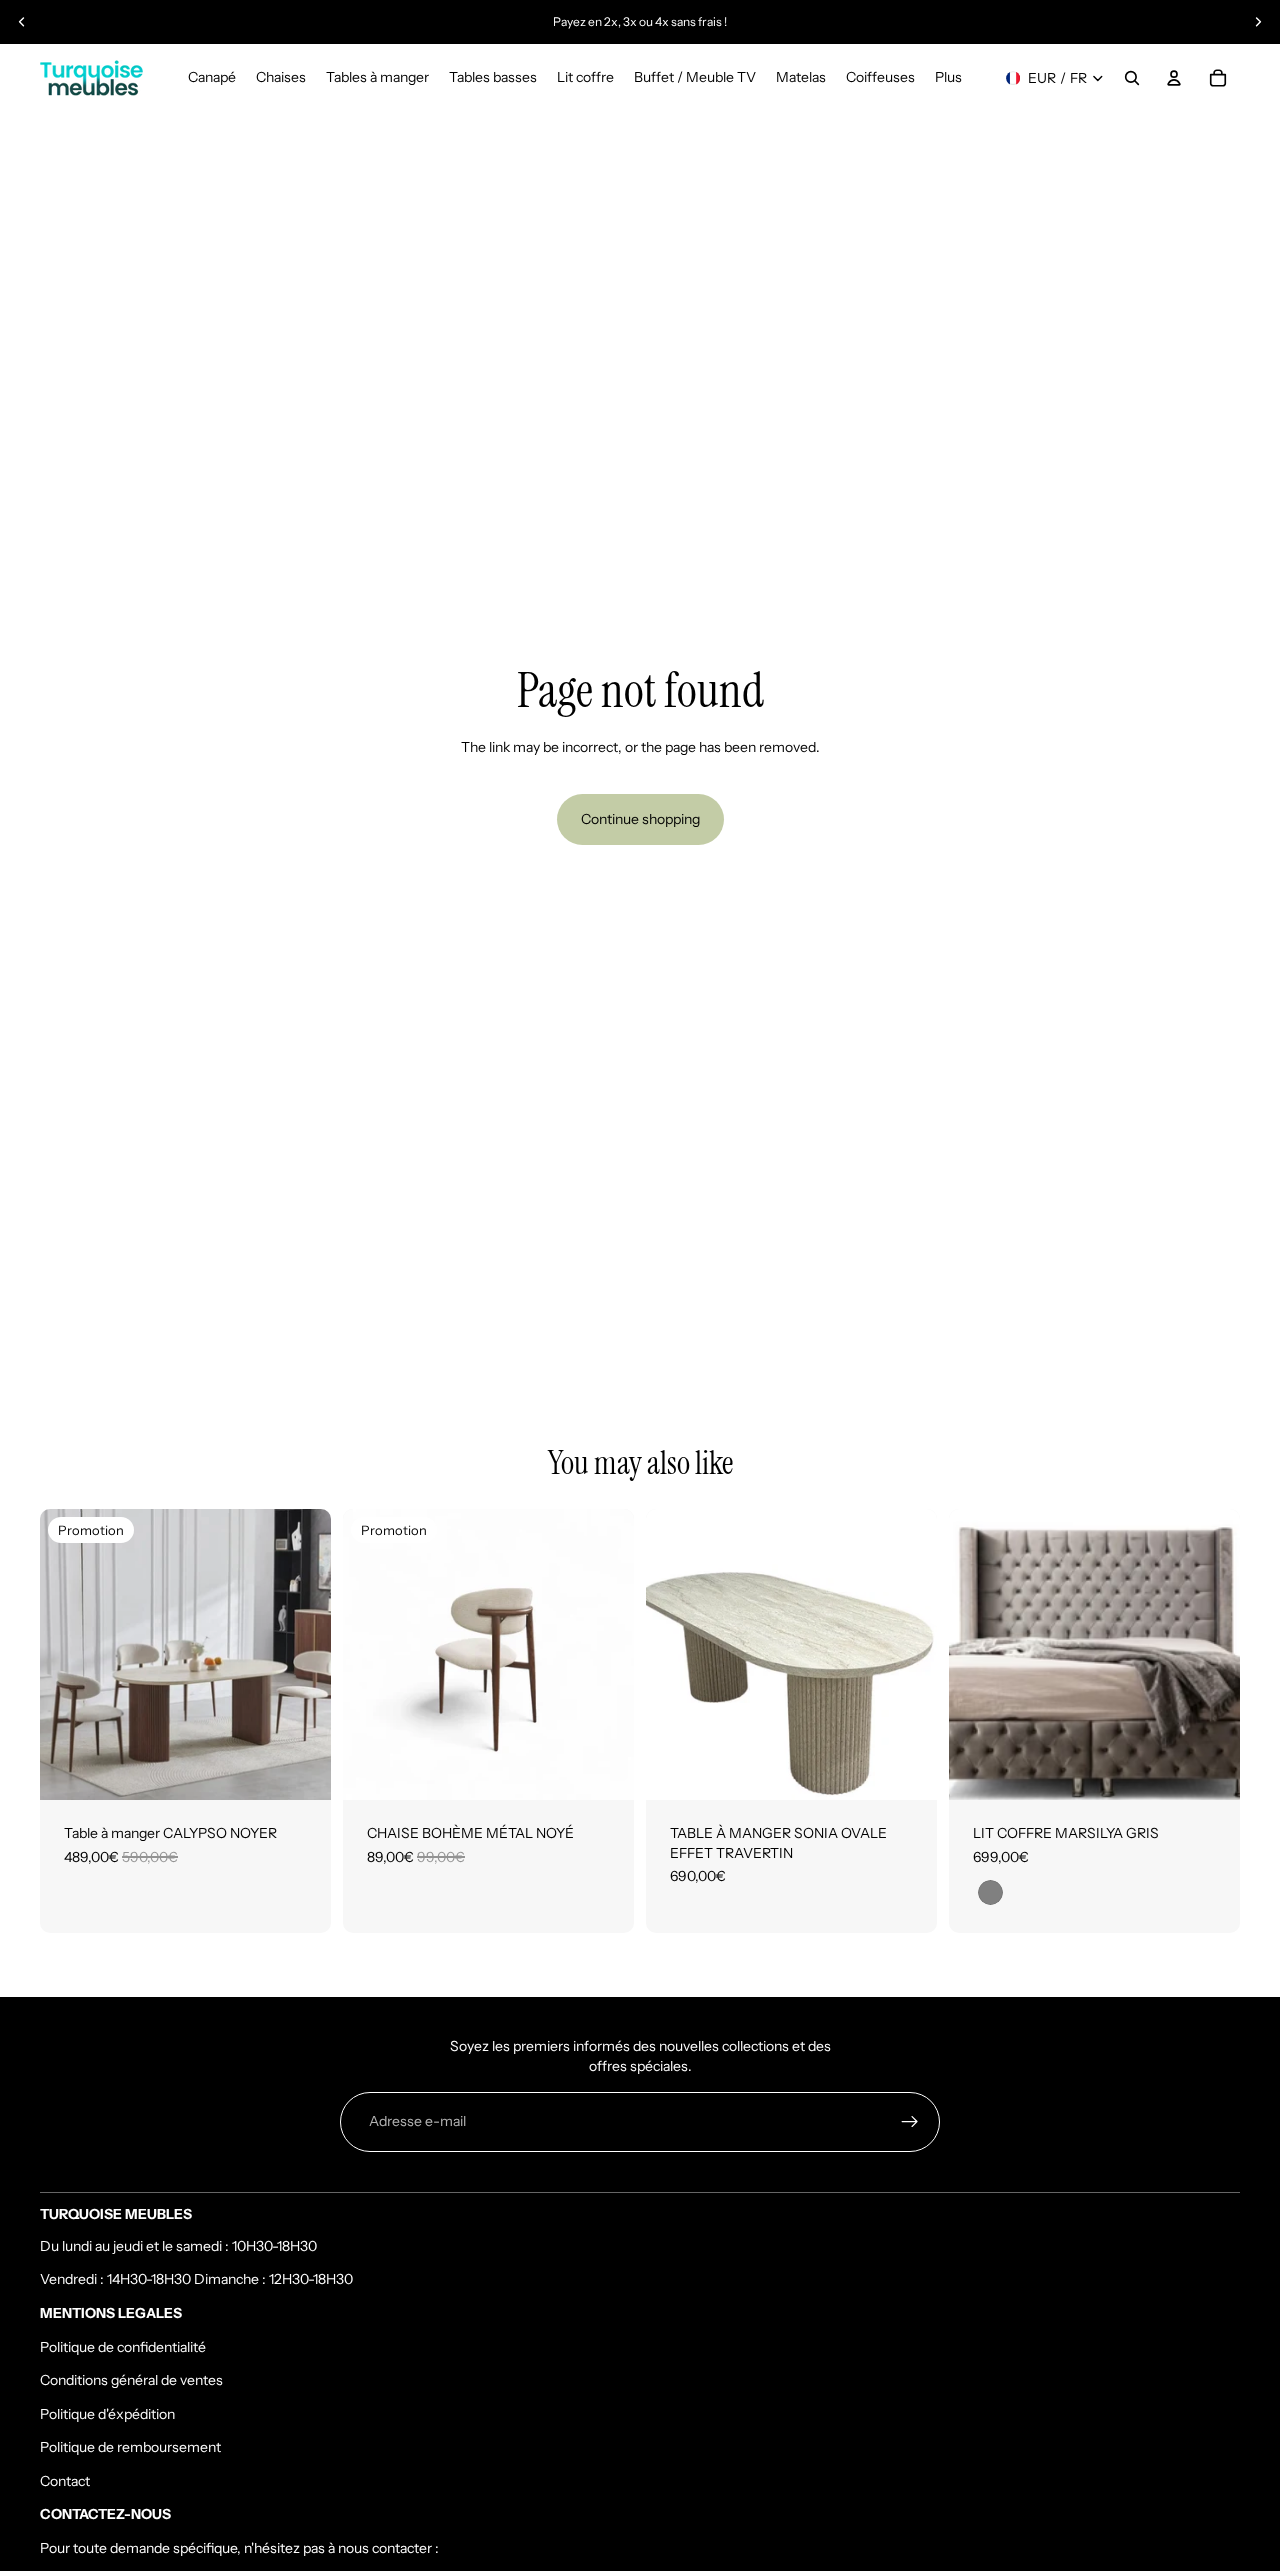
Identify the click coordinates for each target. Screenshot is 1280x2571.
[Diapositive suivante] (1258, 22)
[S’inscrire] (910, 2122)
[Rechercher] (1132, 78)
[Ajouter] (300, 1769)
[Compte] (1174, 78)
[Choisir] (906, 1769)
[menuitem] (948, 78)
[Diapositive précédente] (22, 22)
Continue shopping (640, 819)
